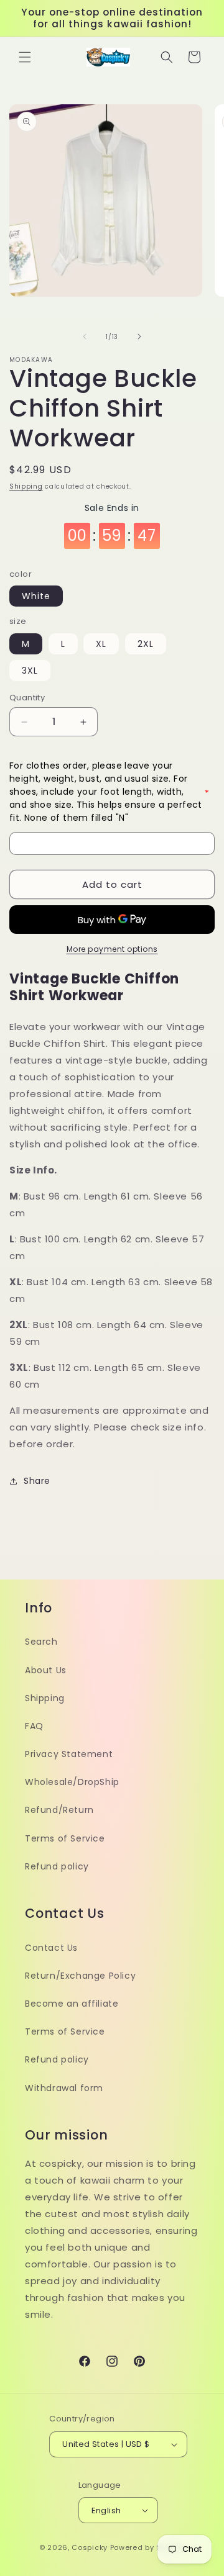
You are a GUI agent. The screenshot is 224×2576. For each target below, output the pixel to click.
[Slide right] (139, 337)
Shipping (26, 486)
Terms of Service (65, 1838)
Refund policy (57, 1866)
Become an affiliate (72, 2004)
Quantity (27, 698)
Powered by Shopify (148, 2547)
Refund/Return (59, 1810)
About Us (46, 1670)
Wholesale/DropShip (72, 1782)
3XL (30, 671)
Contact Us (51, 1948)
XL (101, 644)
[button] (25, 57)
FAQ (34, 1726)
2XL (146, 644)
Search (41, 1642)
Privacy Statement (69, 1754)
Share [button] (37, 1481)
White (36, 596)
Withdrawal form (64, 2088)
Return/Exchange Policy (80, 1976)
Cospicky (90, 2547)
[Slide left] (85, 337)
